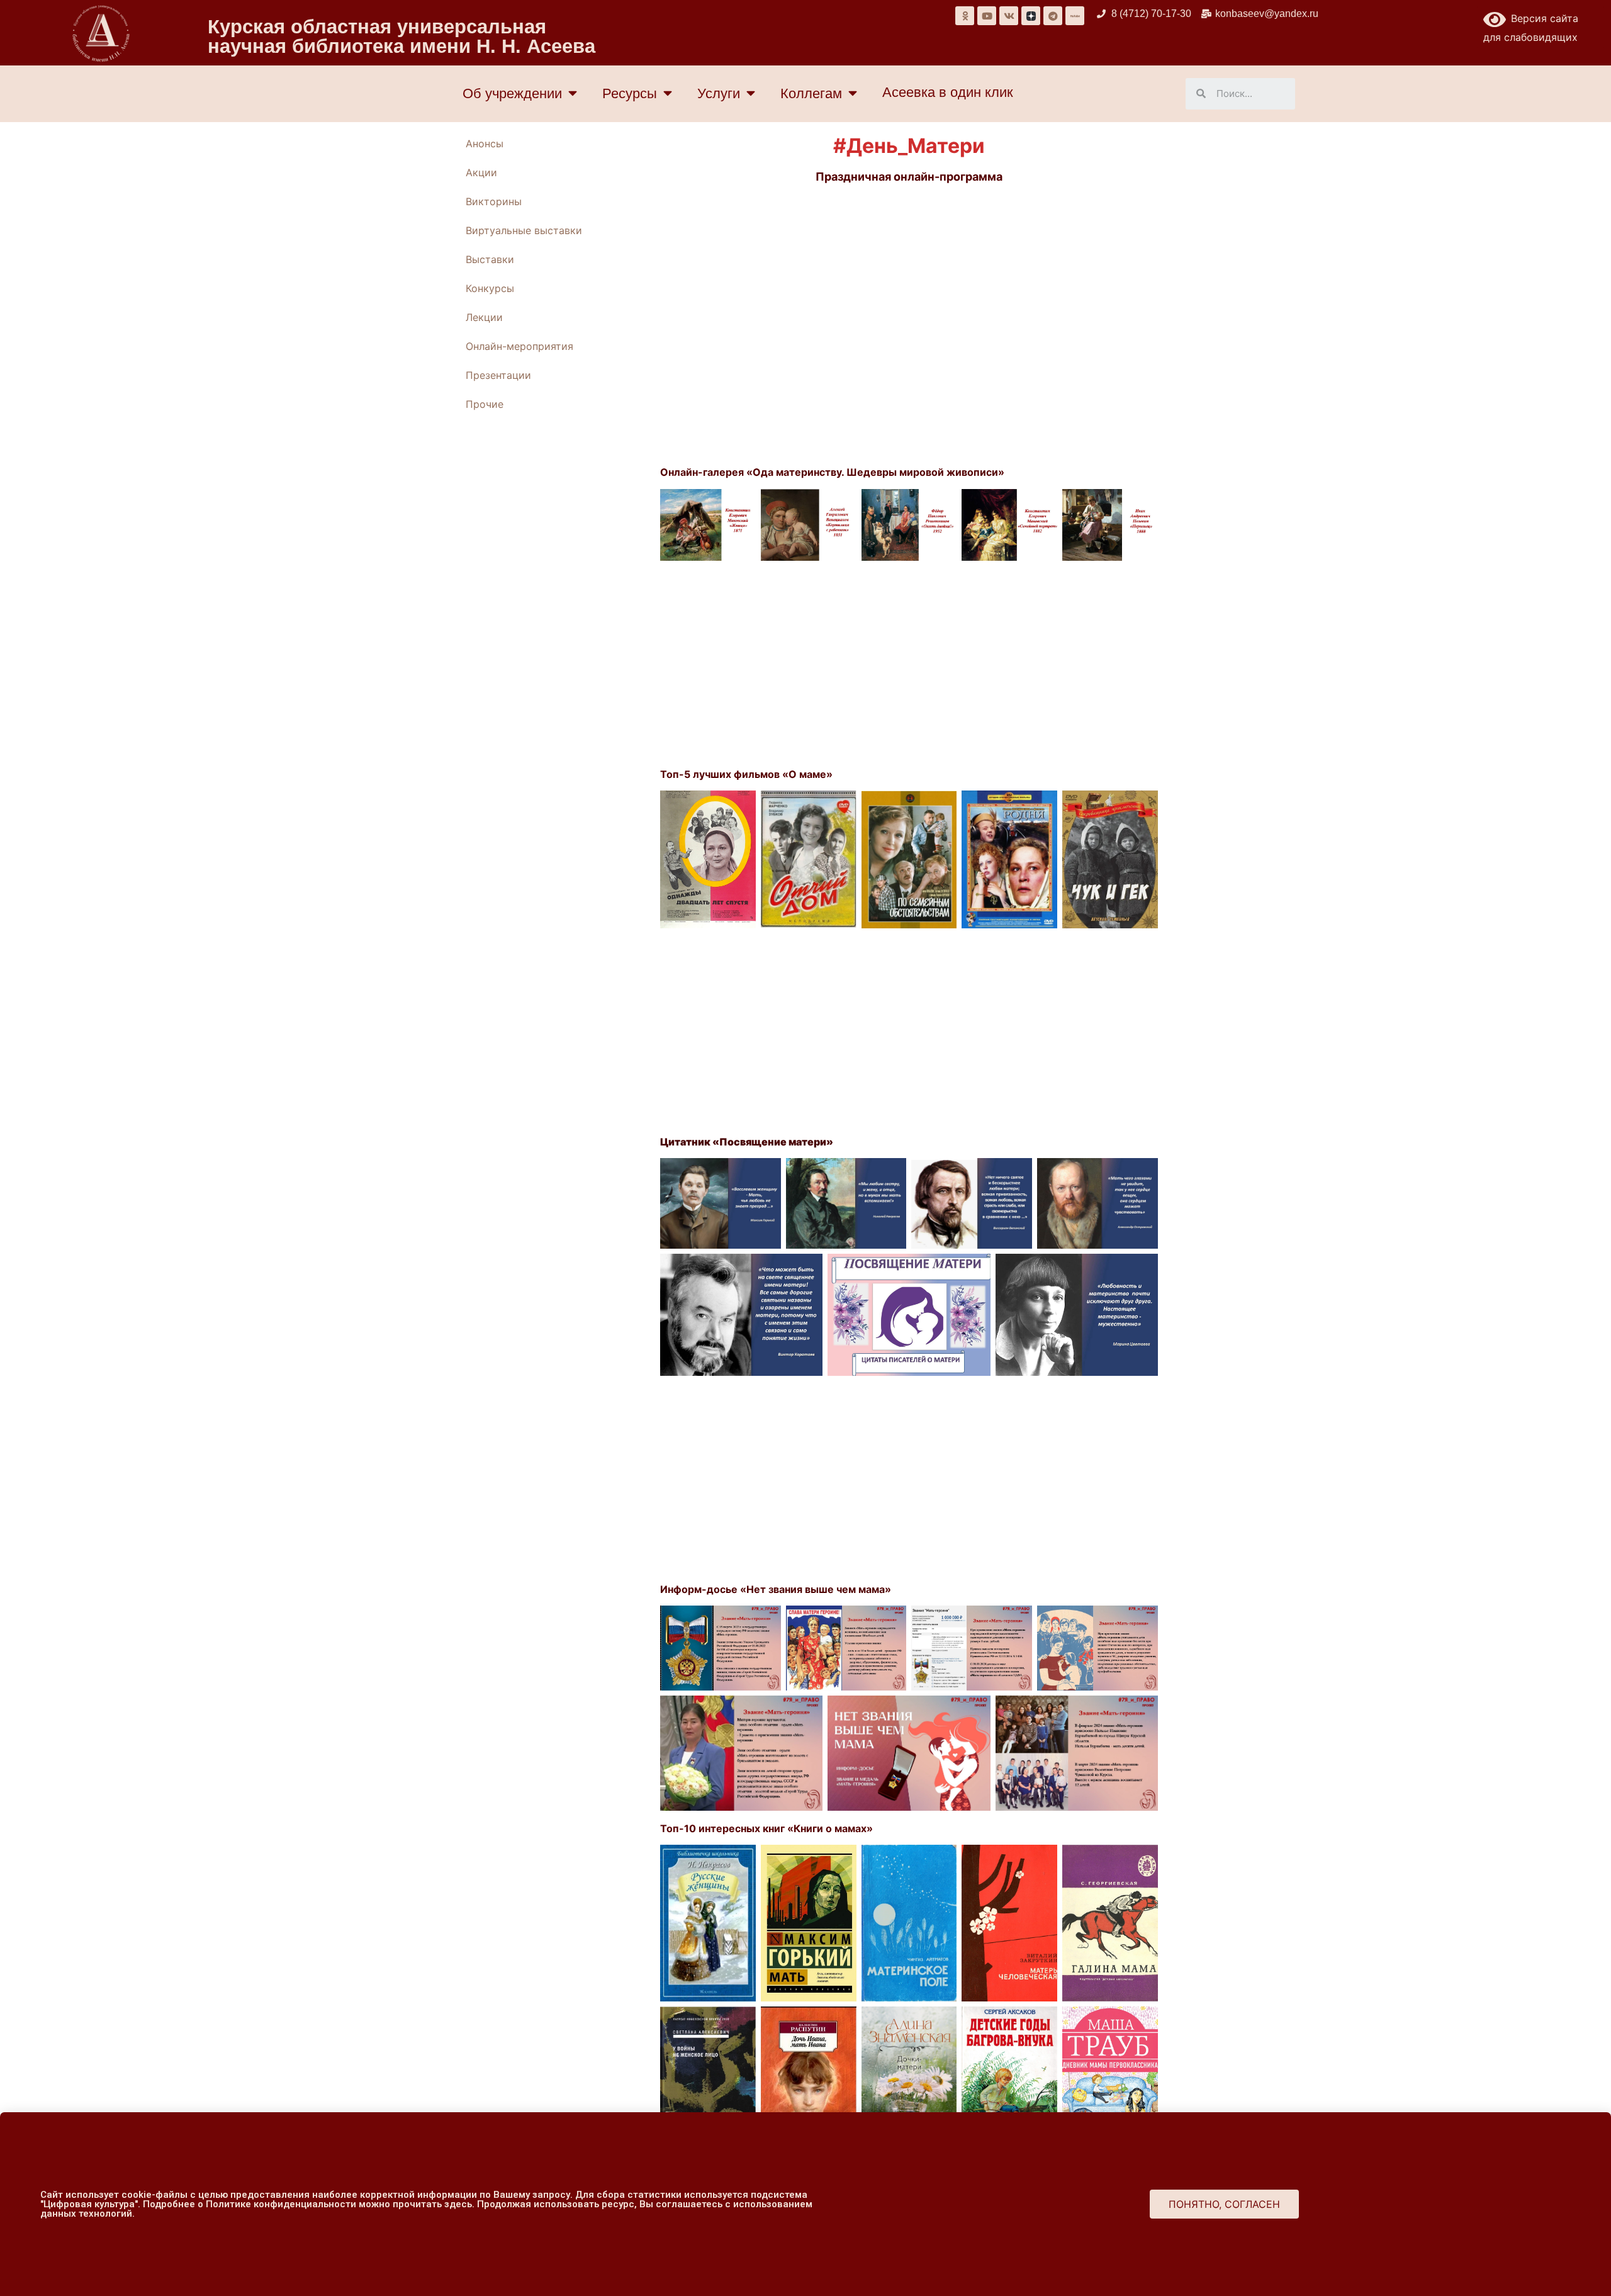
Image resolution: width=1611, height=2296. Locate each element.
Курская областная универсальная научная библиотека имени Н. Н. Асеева (401, 37)
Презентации (498, 375)
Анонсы (485, 143)
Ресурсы (630, 93)
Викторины (494, 201)
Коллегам (811, 93)
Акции (481, 172)
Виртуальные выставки (524, 230)
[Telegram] (1053, 16)
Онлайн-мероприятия (519, 346)
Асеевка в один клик (948, 92)
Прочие (485, 404)
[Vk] (1009, 16)
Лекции (484, 317)
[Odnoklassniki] (965, 16)
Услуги (719, 93)
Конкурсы (490, 288)
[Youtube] (987, 16)
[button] (1224, 2204)
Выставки (490, 259)
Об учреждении (512, 93)
